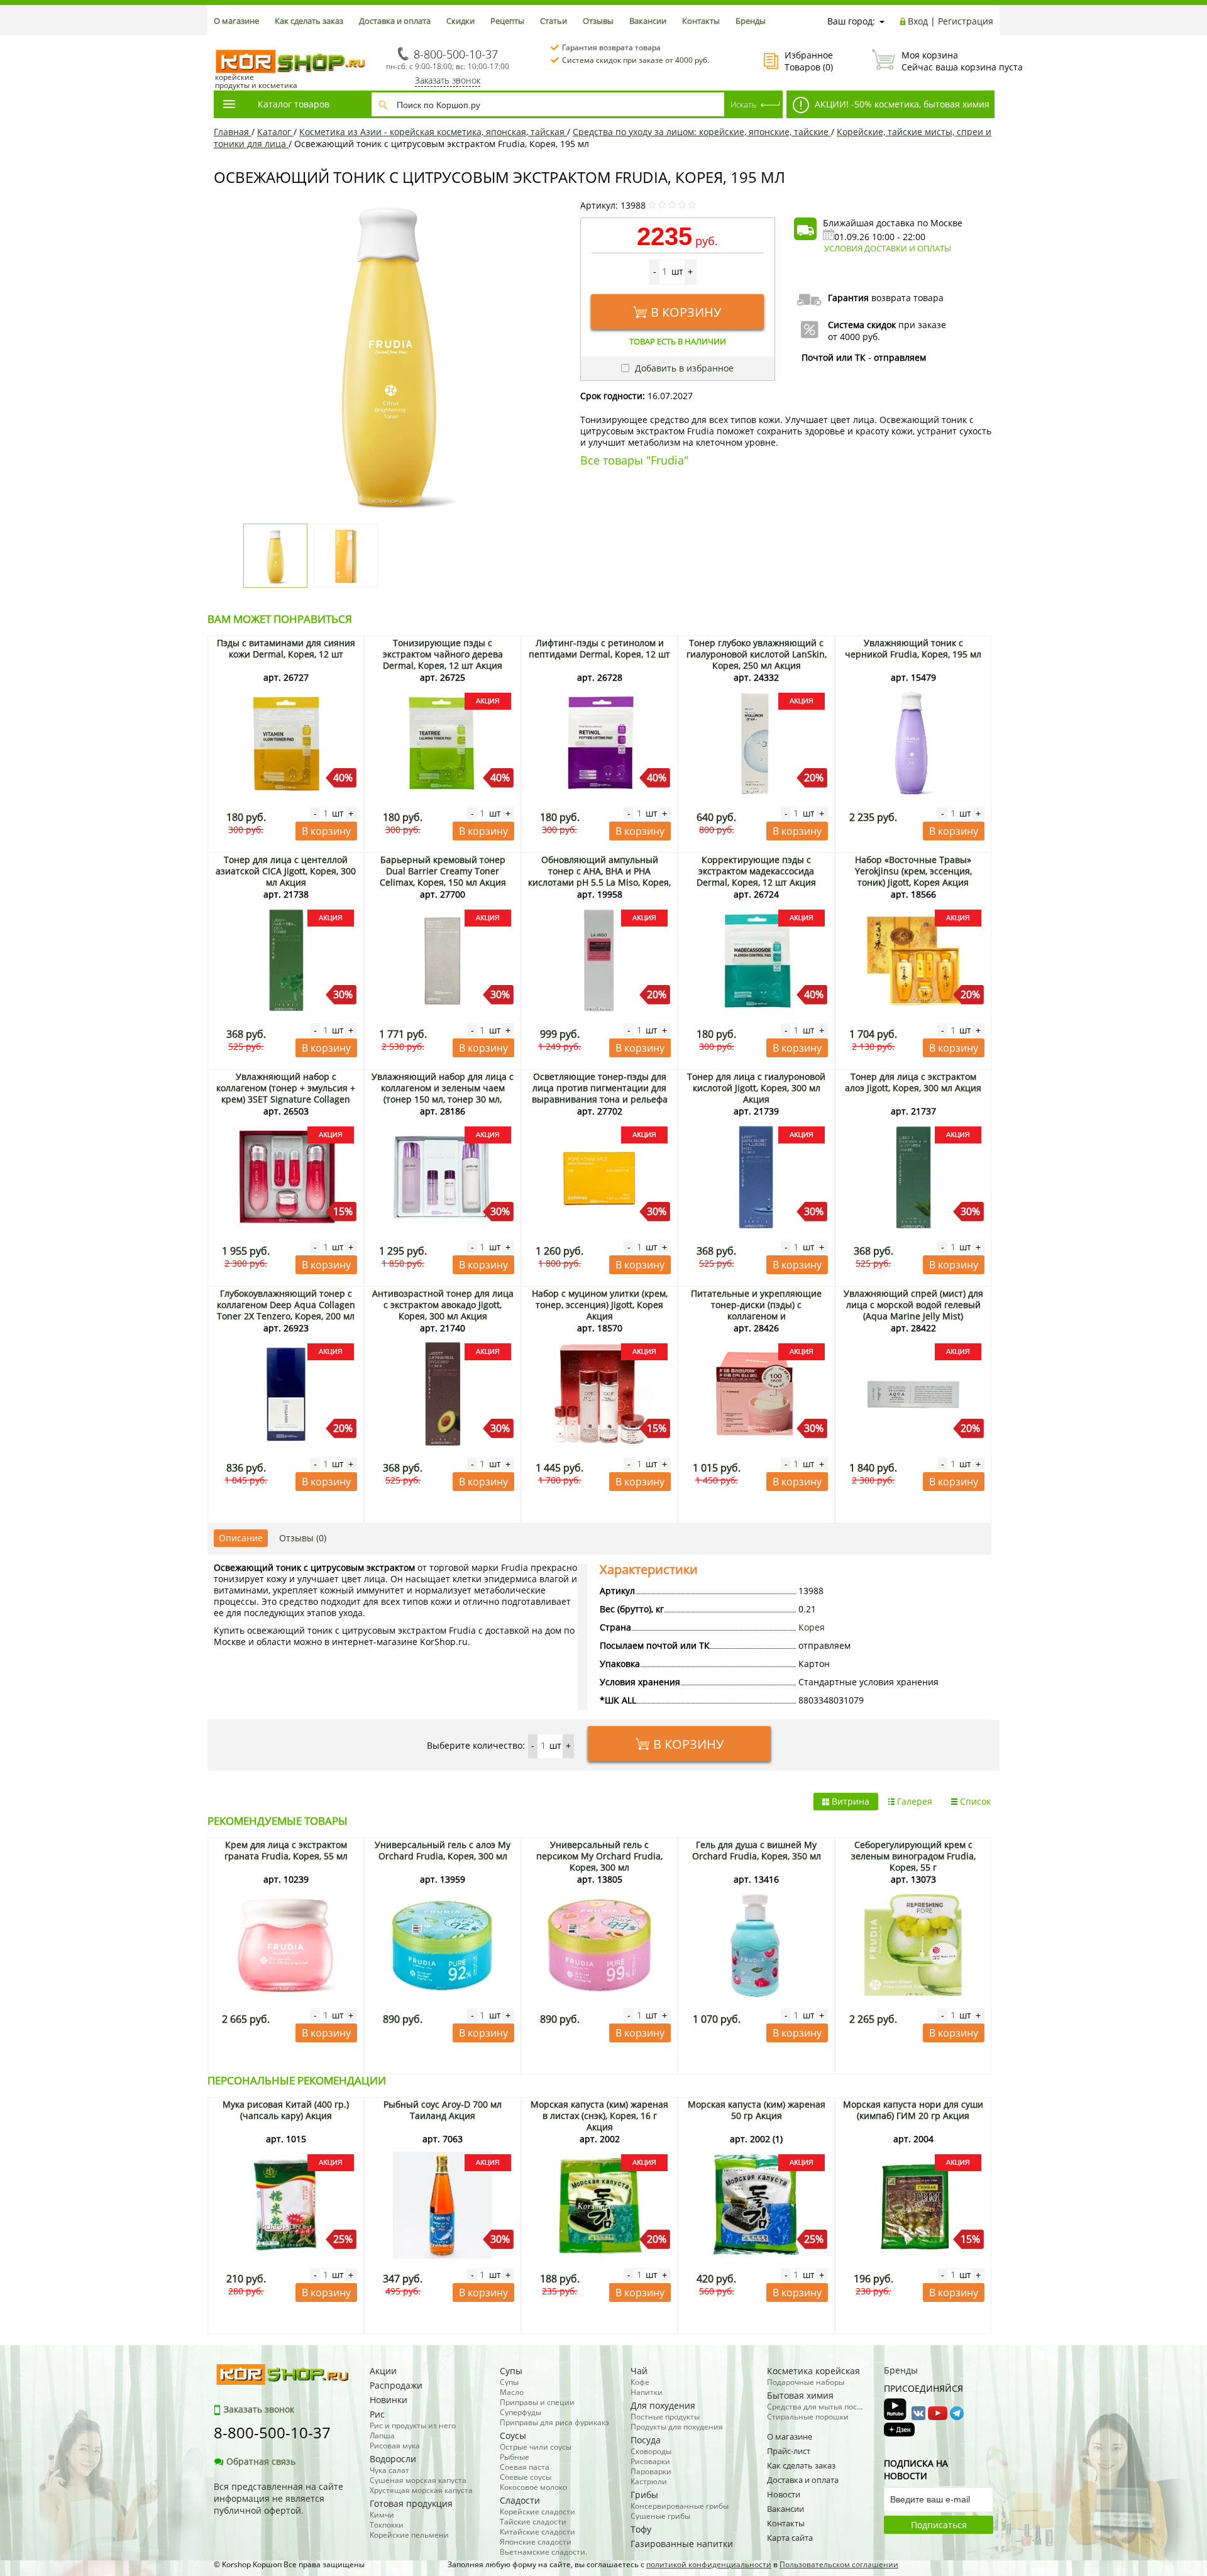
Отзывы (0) (303, 1538)
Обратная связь (261, 2461)
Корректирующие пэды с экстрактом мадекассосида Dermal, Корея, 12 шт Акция (756, 871)
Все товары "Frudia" (634, 460)
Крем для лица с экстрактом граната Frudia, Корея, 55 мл (286, 1850)
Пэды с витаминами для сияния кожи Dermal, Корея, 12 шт (286, 648)
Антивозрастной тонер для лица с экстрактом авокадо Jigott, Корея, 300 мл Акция (443, 1305)
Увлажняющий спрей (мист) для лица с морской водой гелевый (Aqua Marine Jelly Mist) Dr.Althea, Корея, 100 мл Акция (913, 1310)
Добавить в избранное (683, 368)
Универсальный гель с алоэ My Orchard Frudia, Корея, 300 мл (443, 1850)
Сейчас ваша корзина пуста (947, 61)
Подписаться (939, 2525)
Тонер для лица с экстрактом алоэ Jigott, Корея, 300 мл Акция (913, 1082)
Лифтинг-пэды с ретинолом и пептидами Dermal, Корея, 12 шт (599, 648)
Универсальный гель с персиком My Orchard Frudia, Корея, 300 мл (599, 1856)
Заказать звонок (448, 80)
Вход (918, 21)
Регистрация (966, 21)
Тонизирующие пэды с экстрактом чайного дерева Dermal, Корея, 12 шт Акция (443, 654)
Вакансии (648, 21)
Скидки (460, 21)
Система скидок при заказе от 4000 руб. (636, 60)
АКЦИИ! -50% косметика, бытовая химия (901, 104)
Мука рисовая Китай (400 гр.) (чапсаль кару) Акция (286, 2110)
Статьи (554, 21)
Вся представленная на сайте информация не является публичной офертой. (278, 2498)
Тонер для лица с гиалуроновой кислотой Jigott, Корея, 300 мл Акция (756, 1088)
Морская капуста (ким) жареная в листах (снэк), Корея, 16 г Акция (599, 2116)
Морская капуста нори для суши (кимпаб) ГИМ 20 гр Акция (913, 2110)
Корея (812, 1627)
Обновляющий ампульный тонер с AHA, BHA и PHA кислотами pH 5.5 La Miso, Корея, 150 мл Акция (599, 877)
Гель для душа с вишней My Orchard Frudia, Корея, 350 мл (757, 1850)
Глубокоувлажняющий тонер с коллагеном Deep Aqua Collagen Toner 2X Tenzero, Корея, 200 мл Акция (286, 1310)
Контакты (701, 21)
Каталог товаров (294, 104)
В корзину (686, 312)
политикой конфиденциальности (709, 2564)
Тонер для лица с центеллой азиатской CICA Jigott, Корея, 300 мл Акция (286, 871)
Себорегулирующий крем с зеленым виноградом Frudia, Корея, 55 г (913, 1856)
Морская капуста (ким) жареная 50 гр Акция (757, 2110)
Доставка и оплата (395, 21)
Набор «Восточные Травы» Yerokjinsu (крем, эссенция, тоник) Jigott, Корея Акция (913, 871)
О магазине (236, 21)
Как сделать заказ (309, 21)
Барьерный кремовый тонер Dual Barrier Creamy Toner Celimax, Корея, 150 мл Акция (443, 871)
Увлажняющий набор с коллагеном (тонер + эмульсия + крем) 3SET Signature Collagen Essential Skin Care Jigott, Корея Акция (286, 1099)
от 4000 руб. (854, 337)
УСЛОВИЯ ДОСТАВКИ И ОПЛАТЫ (888, 248)
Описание (241, 1538)
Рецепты (507, 21)
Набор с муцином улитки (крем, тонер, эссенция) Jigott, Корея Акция (600, 1305)
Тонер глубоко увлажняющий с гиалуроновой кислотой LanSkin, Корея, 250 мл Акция (757, 654)
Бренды (751, 21)
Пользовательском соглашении (839, 2564)
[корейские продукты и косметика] (220, 41)
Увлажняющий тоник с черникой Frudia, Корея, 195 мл (913, 648)
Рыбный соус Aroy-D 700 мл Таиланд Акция (443, 2110)
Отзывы (598, 21)
